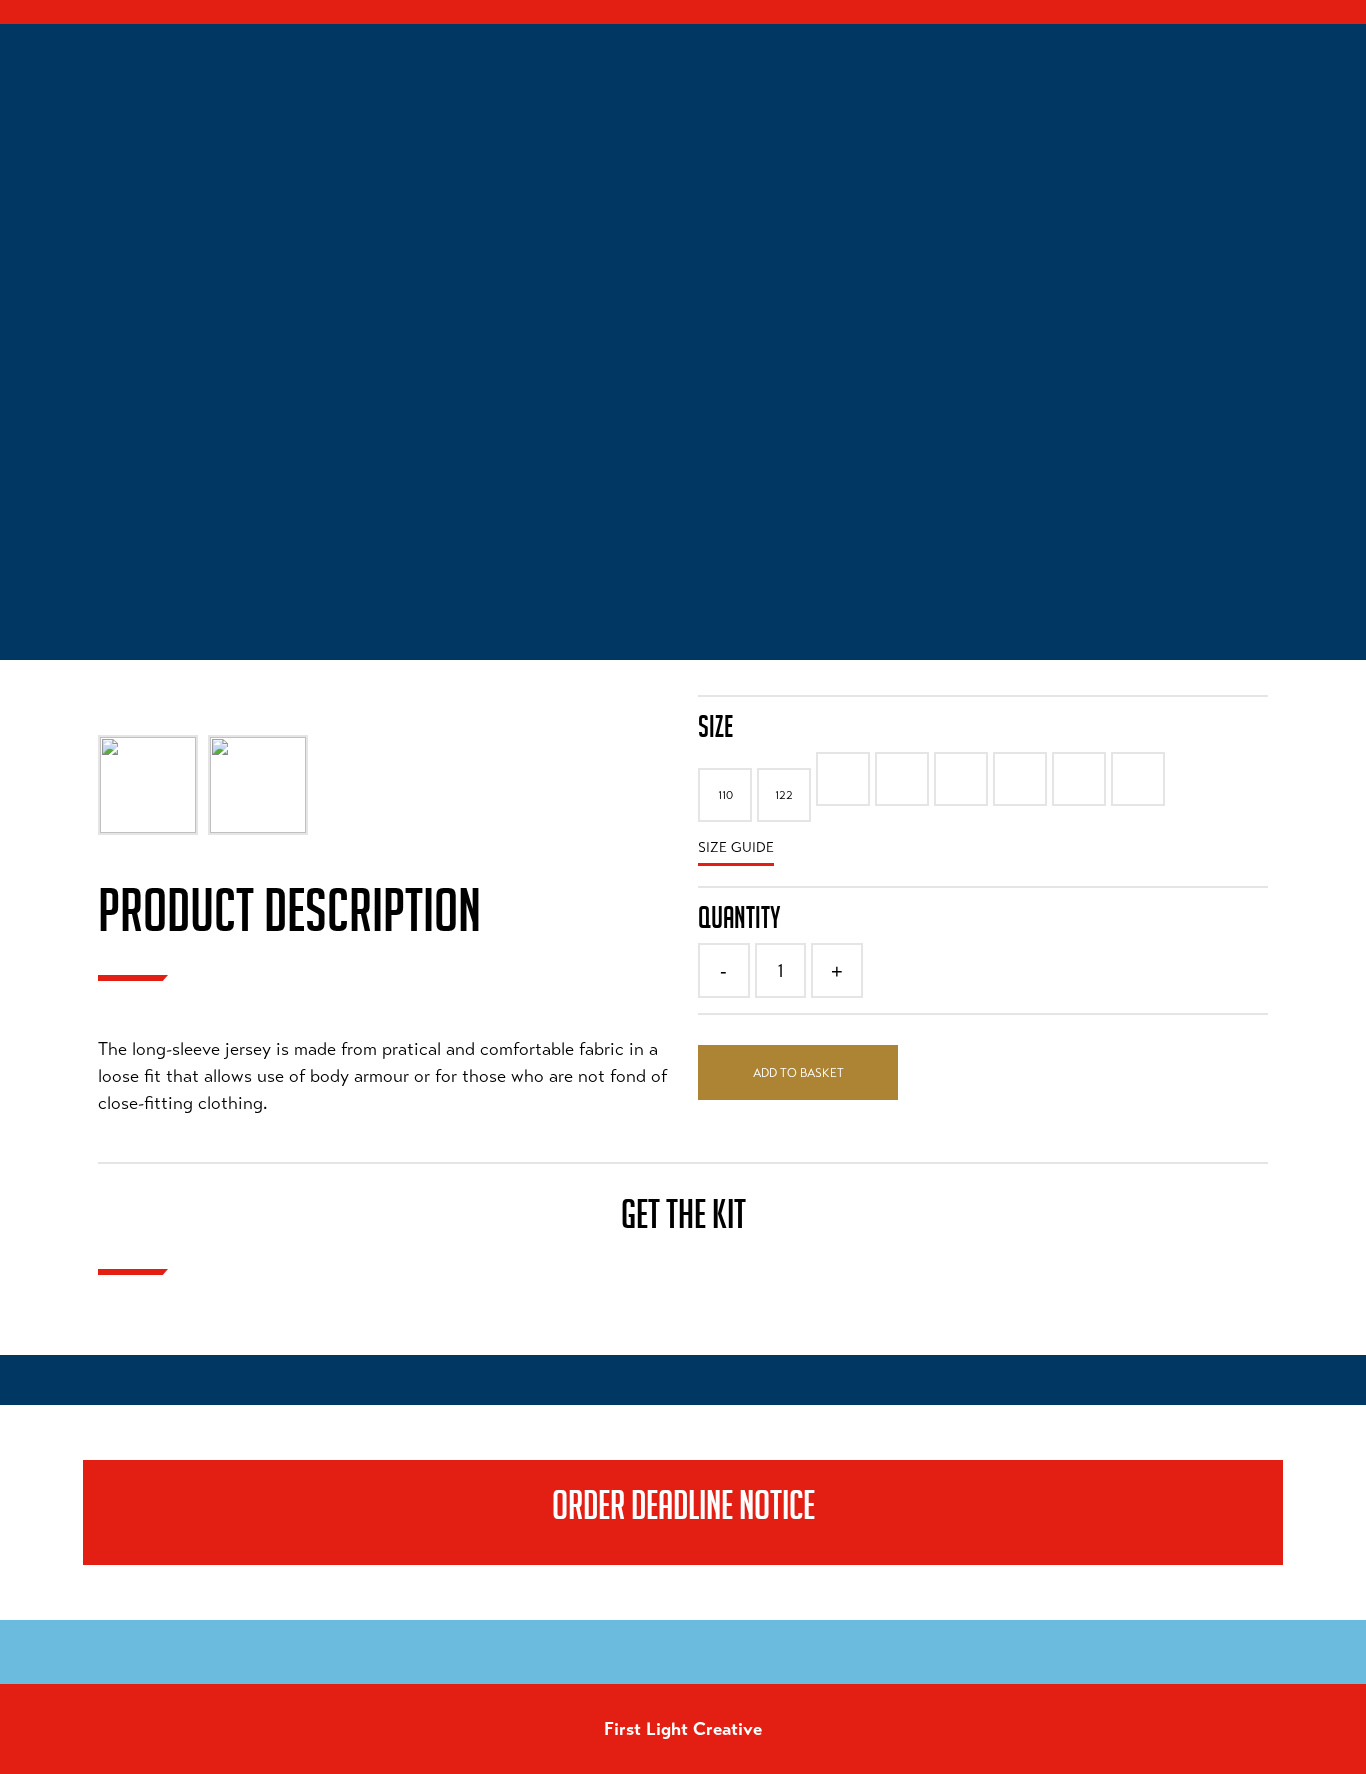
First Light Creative (683, 1729)
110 (725, 795)
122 (784, 795)
